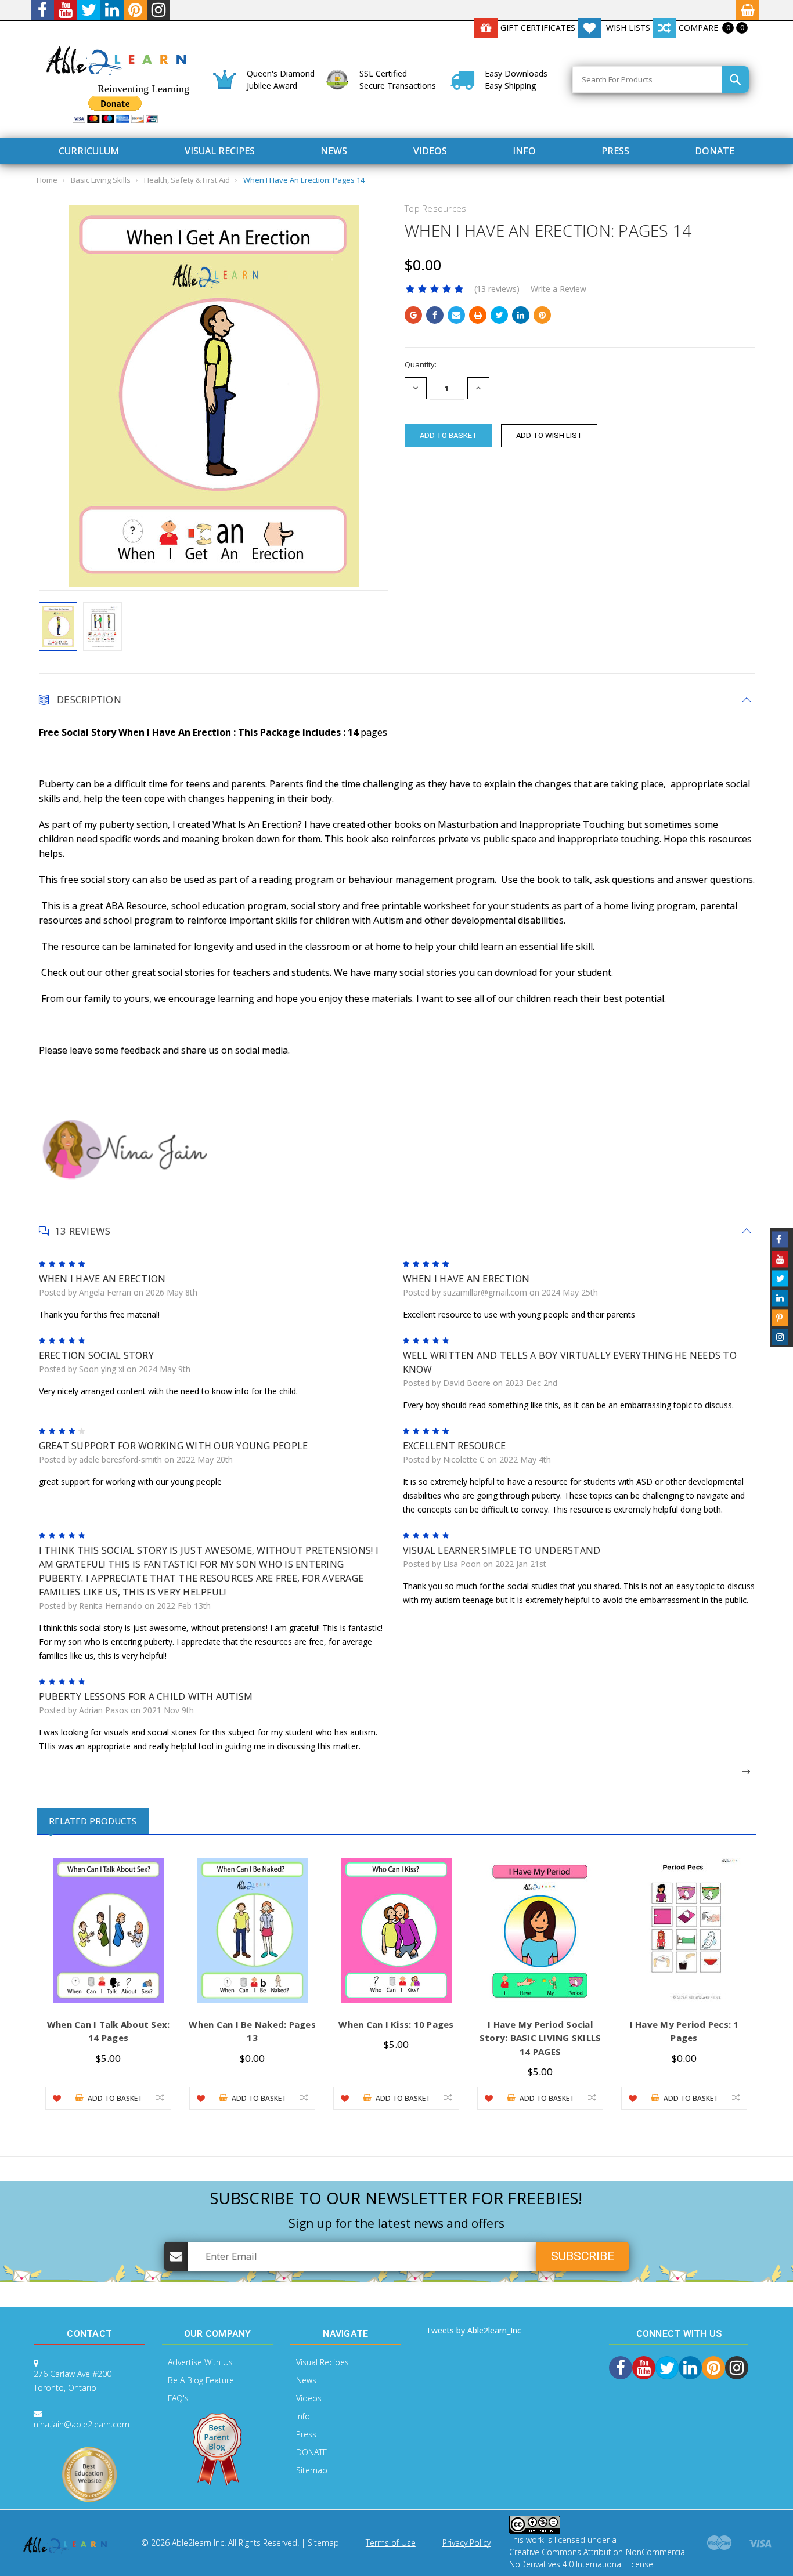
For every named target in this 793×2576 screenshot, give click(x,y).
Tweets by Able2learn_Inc (474, 2330)
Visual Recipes (220, 151)
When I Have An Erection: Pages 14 (304, 180)
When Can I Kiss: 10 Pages (396, 2024)
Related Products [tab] (93, 1821)
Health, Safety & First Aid (187, 180)
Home (47, 180)
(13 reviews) (497, 289)
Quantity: (421, 364)
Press (615, 151)
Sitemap (312, 2470)
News (334, 151)
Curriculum (89, 151)
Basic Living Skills (101, 180)
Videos (430, 151)
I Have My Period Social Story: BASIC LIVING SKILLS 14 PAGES (540, 2038)
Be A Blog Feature (201, 2380)
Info (524, 151)
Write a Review (558, 289)
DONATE (715, 151)
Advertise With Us (200, 2362)
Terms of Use (391, 2543)
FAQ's (178, 2398)
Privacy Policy (466, 2543)
